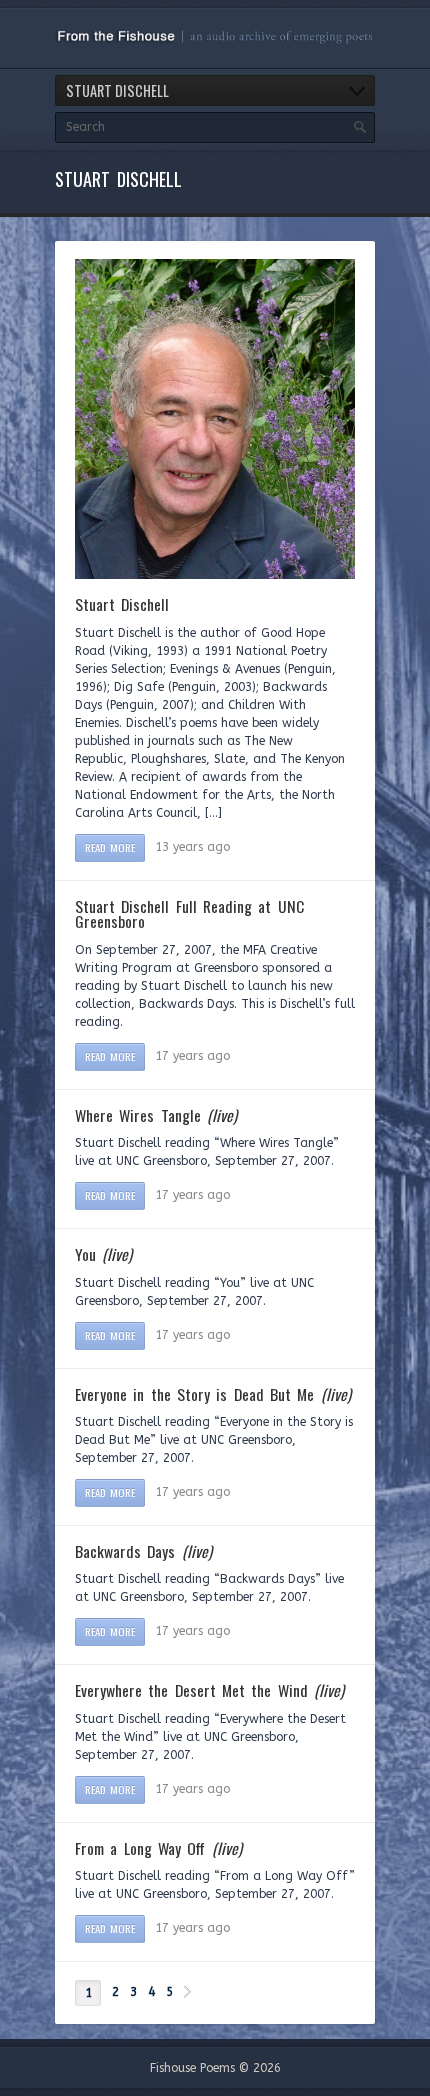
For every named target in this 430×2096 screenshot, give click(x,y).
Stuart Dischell (122, 604)
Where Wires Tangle (156, 1115)
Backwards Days (143, 1551)
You (103, 1254)
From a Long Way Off (158, 1848)
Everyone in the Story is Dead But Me (213, 1394)
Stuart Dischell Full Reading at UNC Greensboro (189, 914)
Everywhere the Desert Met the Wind (209, 1690)
